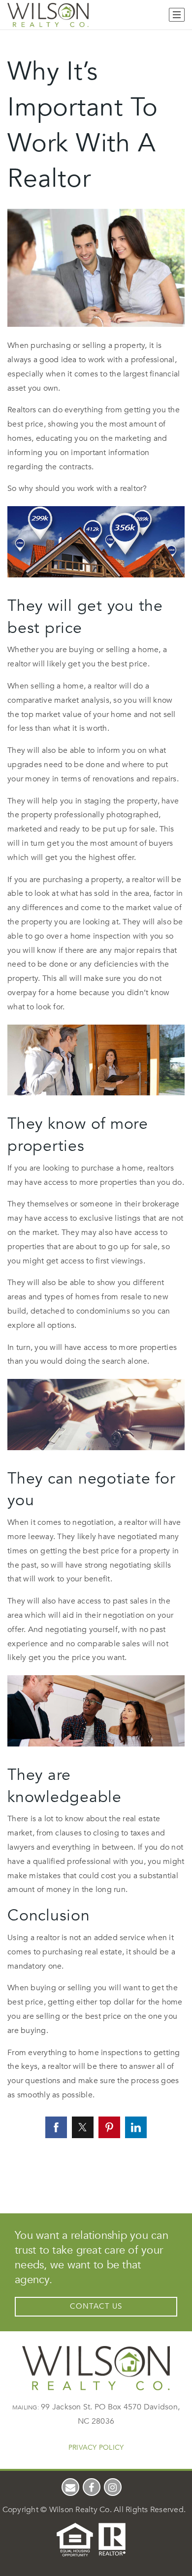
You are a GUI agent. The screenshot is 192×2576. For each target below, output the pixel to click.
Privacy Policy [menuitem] (96, 2447)
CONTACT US (96, 2306)
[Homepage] (48, 15)
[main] (96, 1096)
